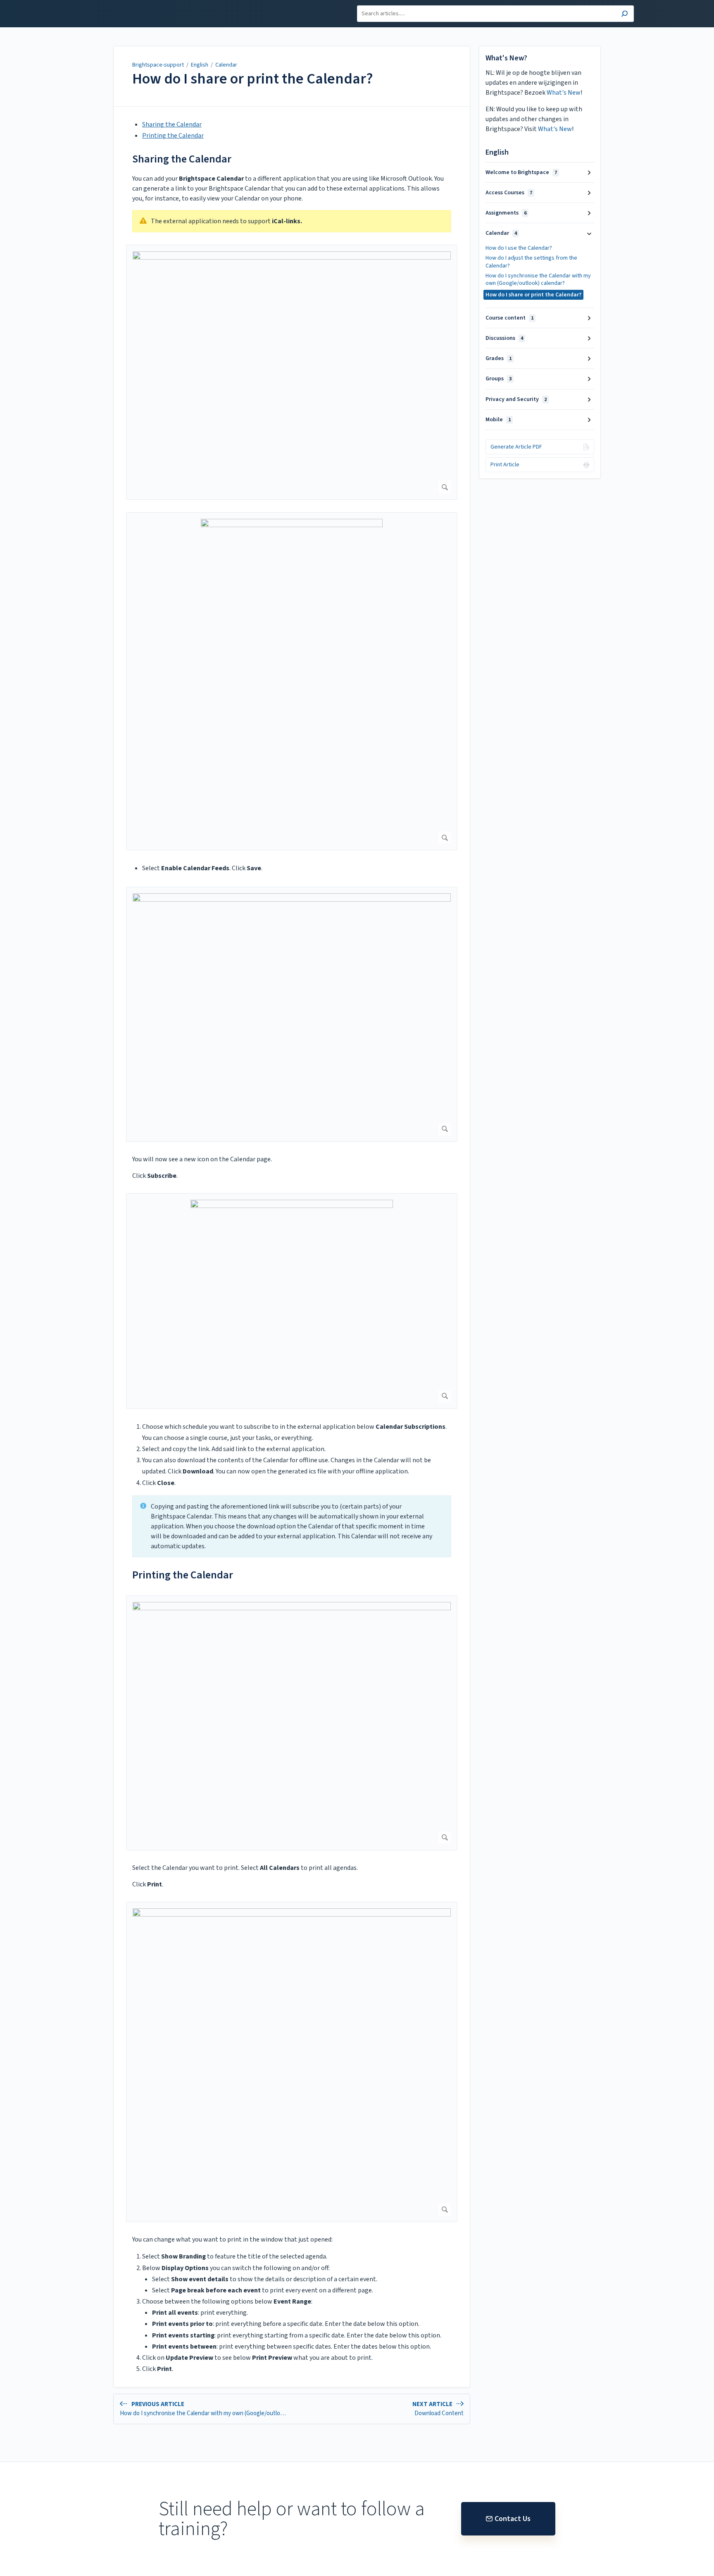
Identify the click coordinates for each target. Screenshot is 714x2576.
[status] (292, 221)
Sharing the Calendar (172, 124)
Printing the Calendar (173, 136)
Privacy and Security (516, 399)
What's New (564, 93)
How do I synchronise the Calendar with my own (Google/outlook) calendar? (538, 279)
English (200, 65)
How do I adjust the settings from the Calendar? (531, 262)
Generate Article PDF (516, 447)
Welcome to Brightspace (521, 172)
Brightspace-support (158, 65)
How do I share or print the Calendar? (253, 79)
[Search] (625, 15)
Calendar (226, 65)
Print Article (505, 465)
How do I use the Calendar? (519, 248)
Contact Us (513, 2519)
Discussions (504, 338)
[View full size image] (292, 372)
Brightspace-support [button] (111, 5)
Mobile (498, 420)
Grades (499, 358)
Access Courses (509, 193)
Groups (499, 379)
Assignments (506, 213)
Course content (509, 318)
